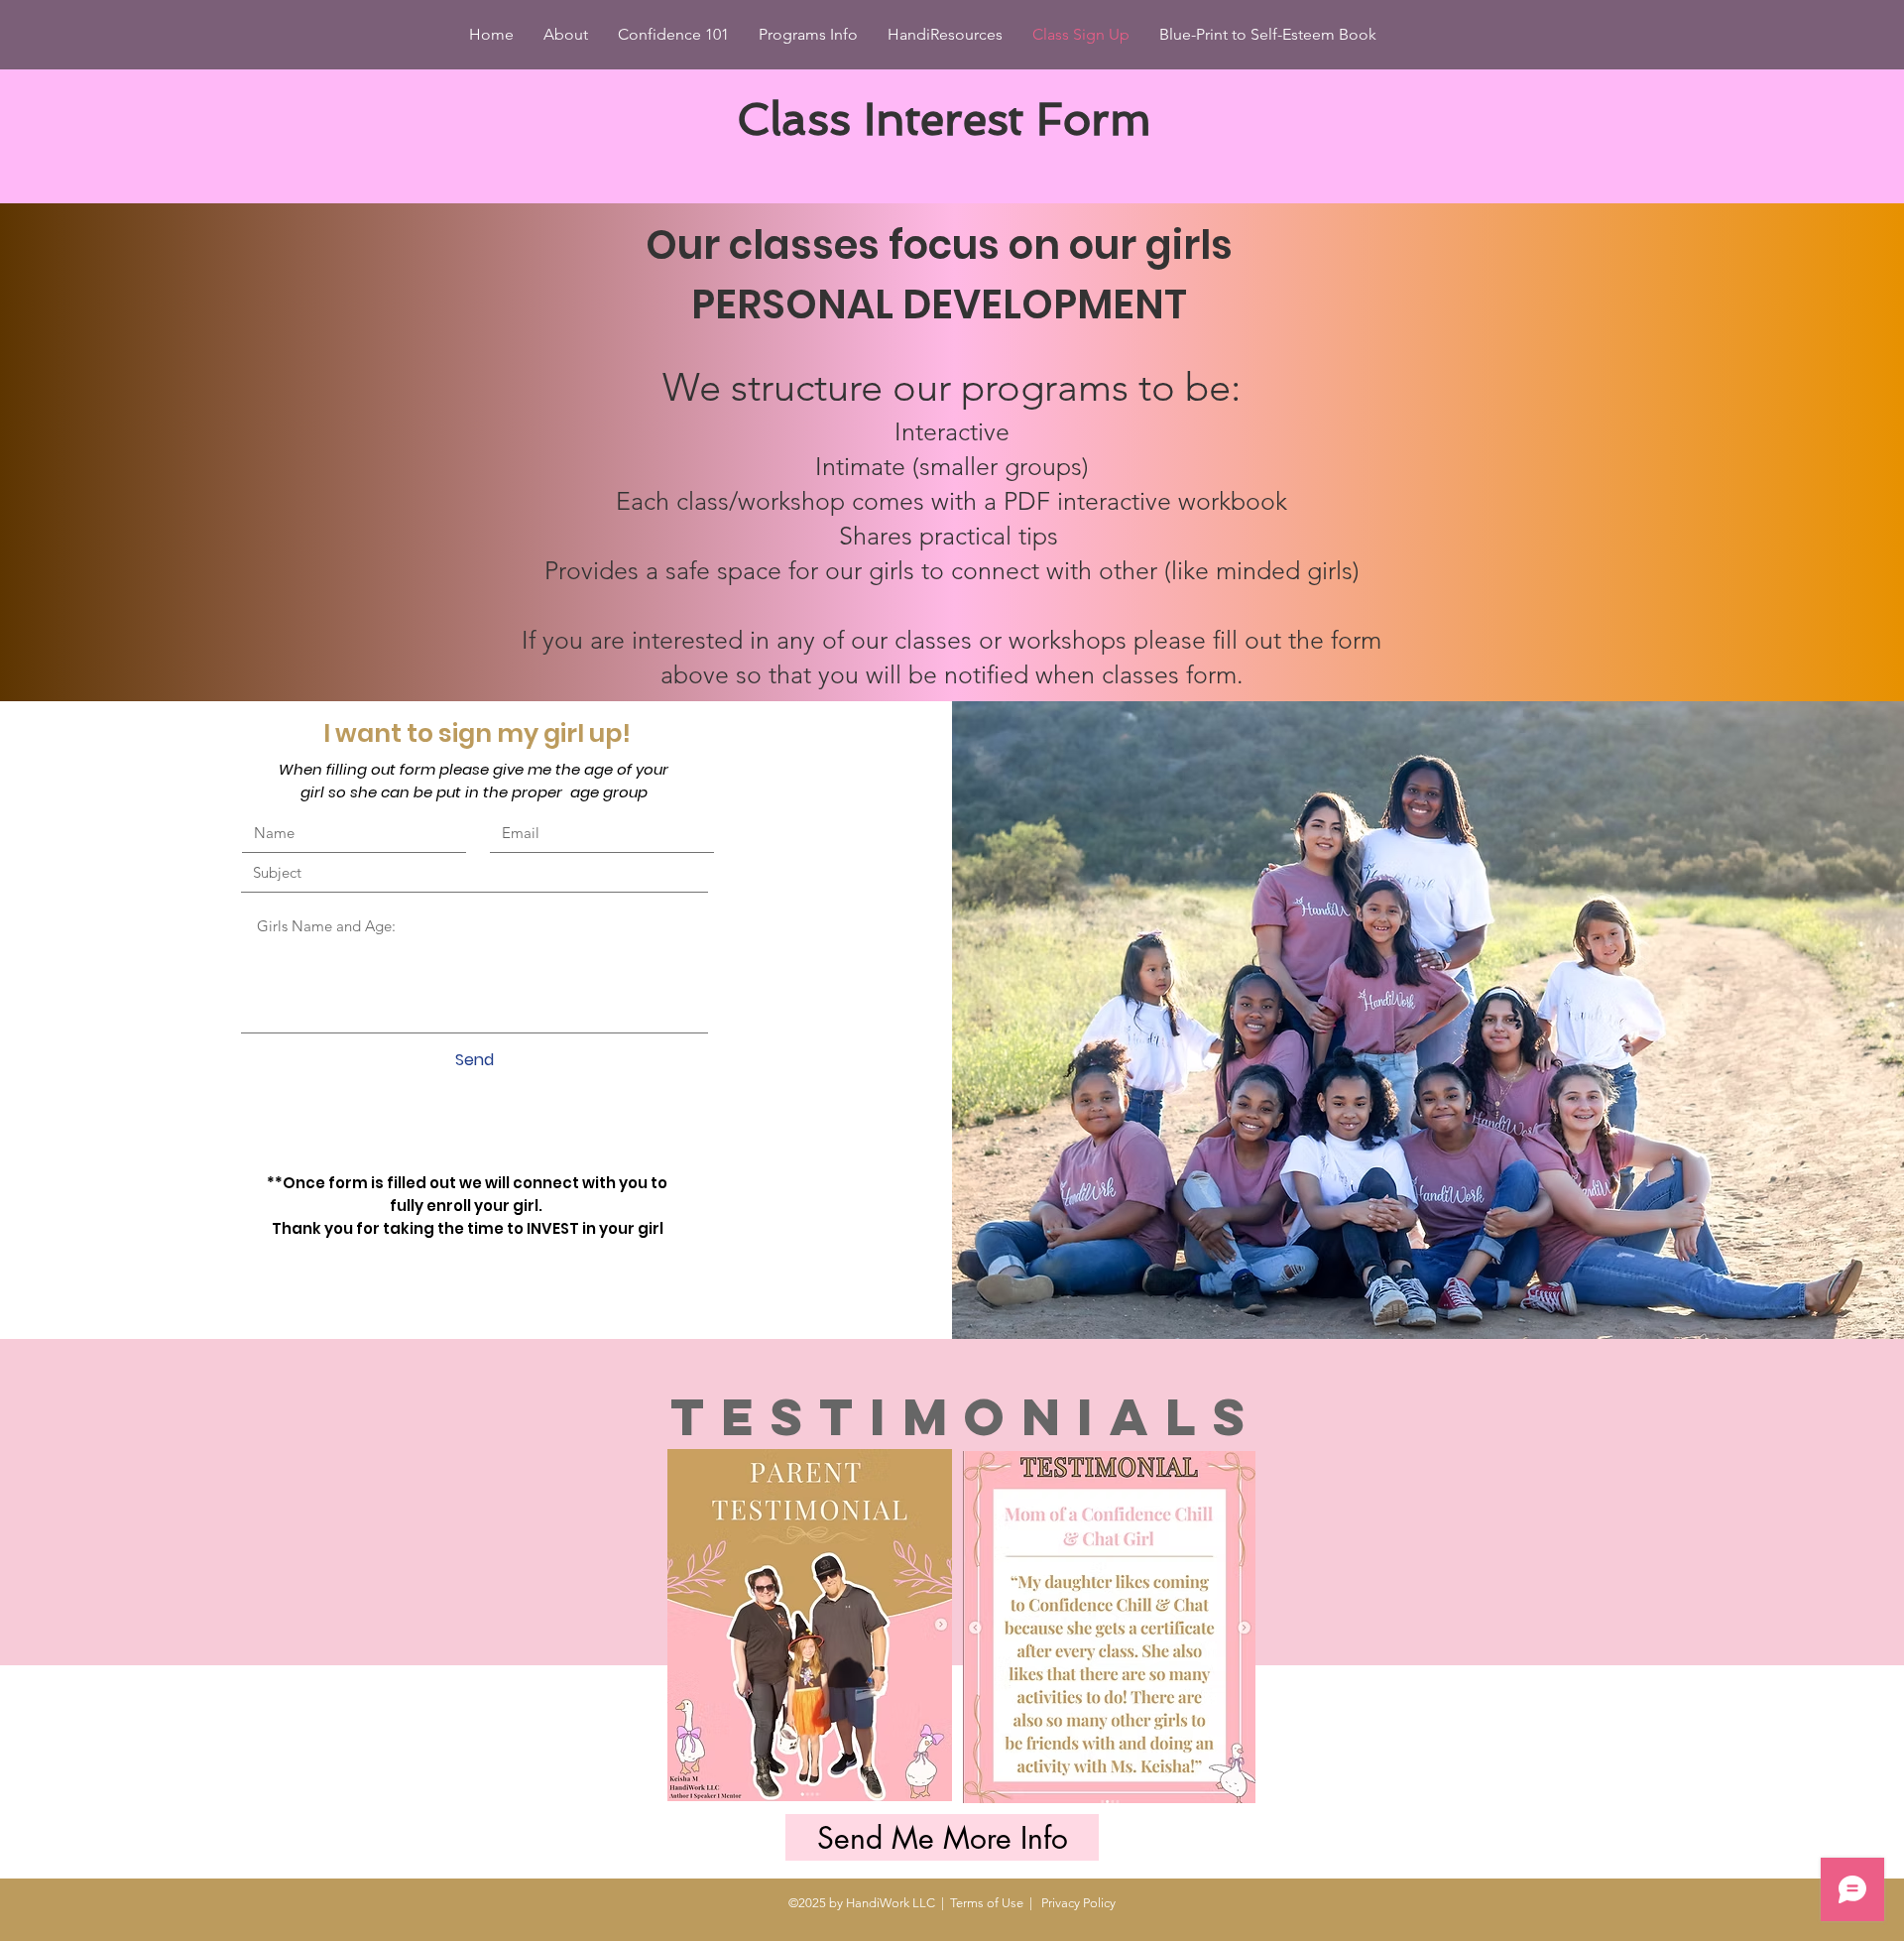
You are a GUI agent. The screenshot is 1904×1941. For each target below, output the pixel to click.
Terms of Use (987, 1903)
